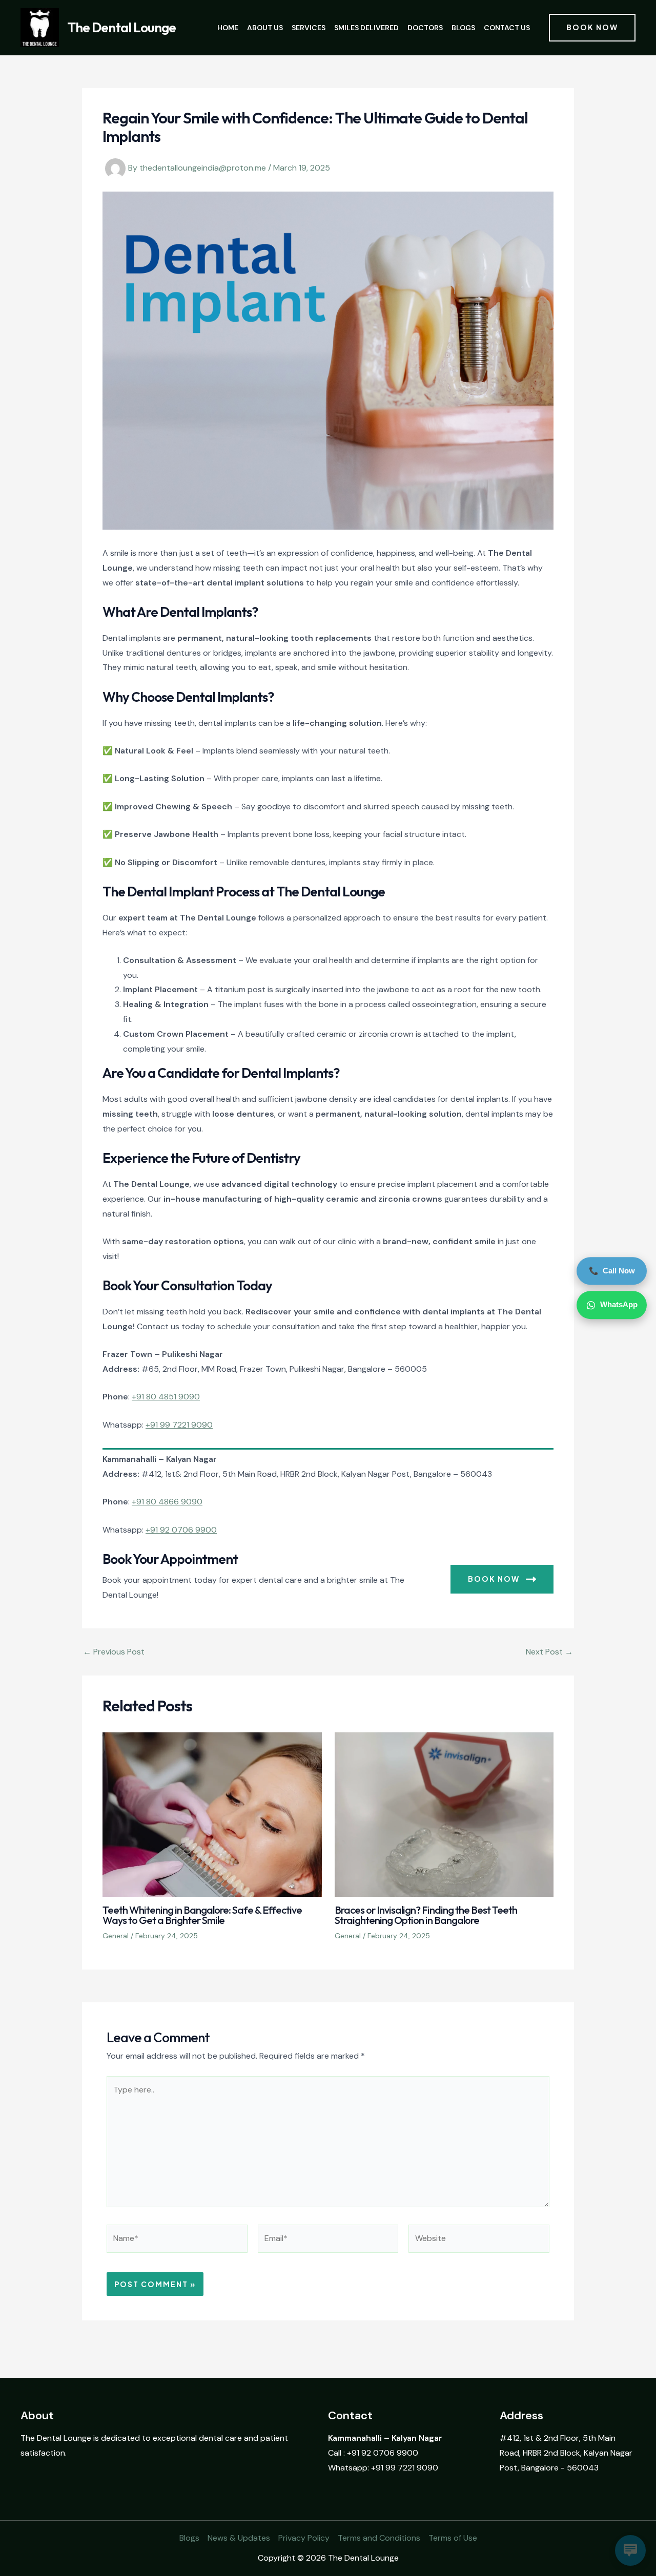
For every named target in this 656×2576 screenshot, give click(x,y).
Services (309, 28)
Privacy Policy (304, 2538)
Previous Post (114, 1652)
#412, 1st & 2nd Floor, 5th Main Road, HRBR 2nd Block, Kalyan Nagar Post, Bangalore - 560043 (566, 2453)
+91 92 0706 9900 (181, 1530)
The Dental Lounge (121, 27)
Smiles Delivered (366, 28)
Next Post (549, 1652)
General (116, 1936)
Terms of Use (453, 2538)
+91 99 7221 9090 (179, 1425)
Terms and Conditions (379, 2538)
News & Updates (239, 2538)
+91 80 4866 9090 (167, 1502)
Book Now (494, 1579)
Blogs (463, 28)
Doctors (425, 28)
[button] (592, 28)
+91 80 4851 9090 (166, 1397)
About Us (265, 28)
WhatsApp (619, 1305)
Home (228, 28)
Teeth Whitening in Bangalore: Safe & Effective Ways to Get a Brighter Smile (202, 1915)
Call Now (612, 1271)
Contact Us (507, 28)
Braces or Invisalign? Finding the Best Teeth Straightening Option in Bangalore (426, 1915)
